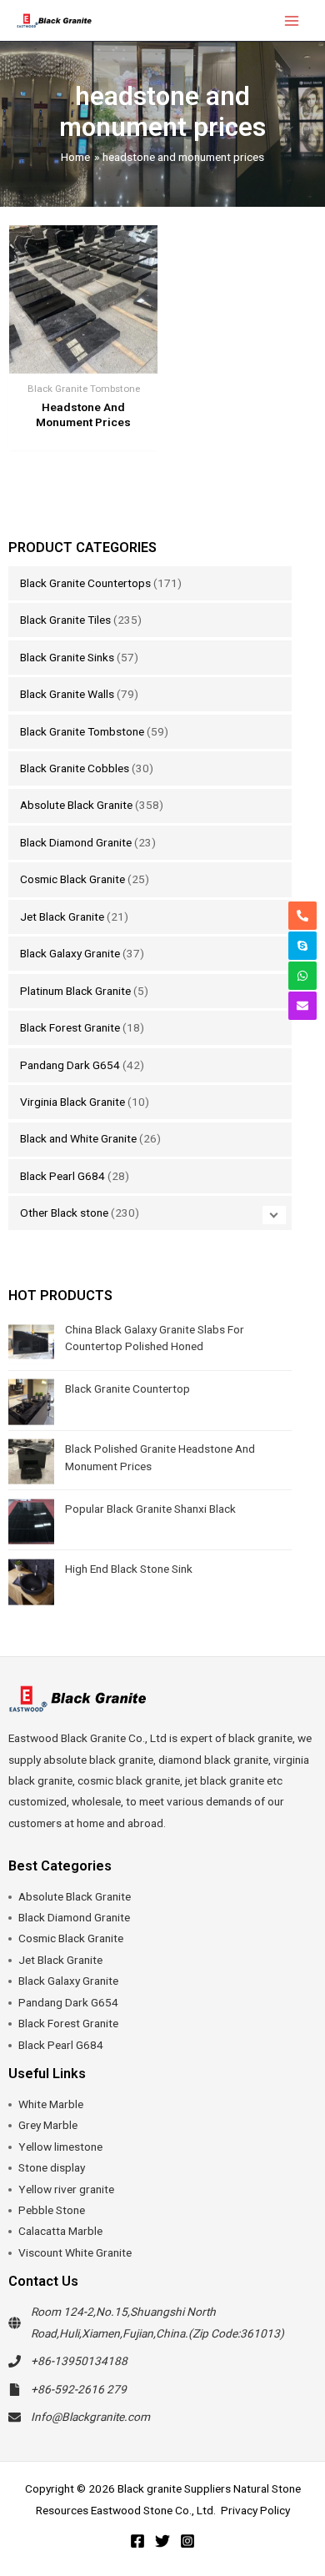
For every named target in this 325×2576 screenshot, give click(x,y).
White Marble (51, 2104)
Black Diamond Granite (76, 842)
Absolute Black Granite (76, 805)
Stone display (52, 2167)
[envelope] (302, 1006)
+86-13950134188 (79, 2361)
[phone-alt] (302, 916)
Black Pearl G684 (62, 1176)
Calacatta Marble (60, 2231)
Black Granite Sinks (67, 657)
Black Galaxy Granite (70, 953)
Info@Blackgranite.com (90, 2417)
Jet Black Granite (62, 916)
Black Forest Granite (70, 1027)
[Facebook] (137, 2541)
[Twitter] (162, 2541)
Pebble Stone (52, 2210)
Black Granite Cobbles (75, 768)
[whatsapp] (302, 976)
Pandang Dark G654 (70, 1065)
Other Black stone (64, 1213)
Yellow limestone (60, 2147)
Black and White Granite (78, 1138)
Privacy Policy (255, 2510)
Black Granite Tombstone (82, 731)
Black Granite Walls (67, 694)
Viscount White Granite (75, 2252)
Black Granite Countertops (85, 583)
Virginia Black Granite (72, 1102)
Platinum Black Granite (75, 991)
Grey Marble (48, 2125)
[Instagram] (187, 2541)
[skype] (302, 946)
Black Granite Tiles (65, 620)
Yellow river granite (66, 2189)
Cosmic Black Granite (72, 879)
